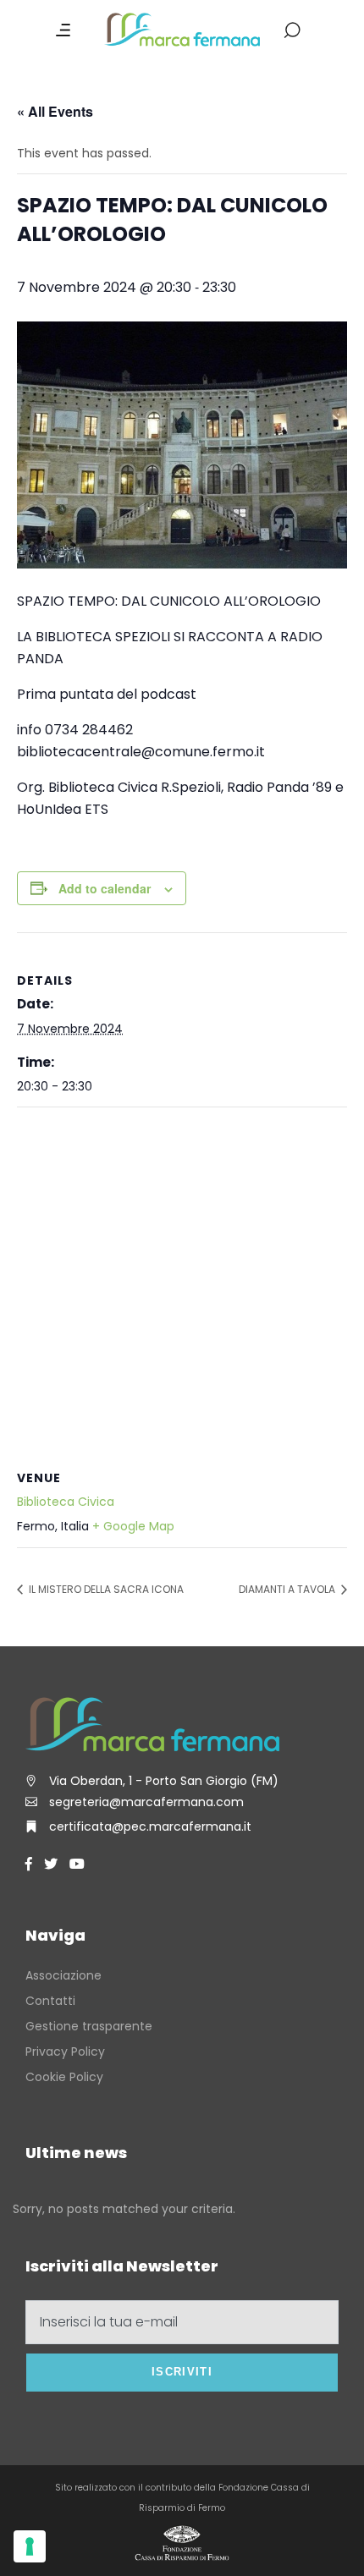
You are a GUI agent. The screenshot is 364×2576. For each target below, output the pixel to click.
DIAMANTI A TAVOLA (288, 1589)
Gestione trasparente (89, 2026)
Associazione (63, 1975)
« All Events (55, 111)
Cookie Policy (64, 2077)
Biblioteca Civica (66, 1502)
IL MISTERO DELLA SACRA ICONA (105, 1589)
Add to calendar (105, 888)
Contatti (50, 2001)
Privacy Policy (65, 2051)
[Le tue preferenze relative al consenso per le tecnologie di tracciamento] (30, 2546)
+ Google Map (133, 1526)
